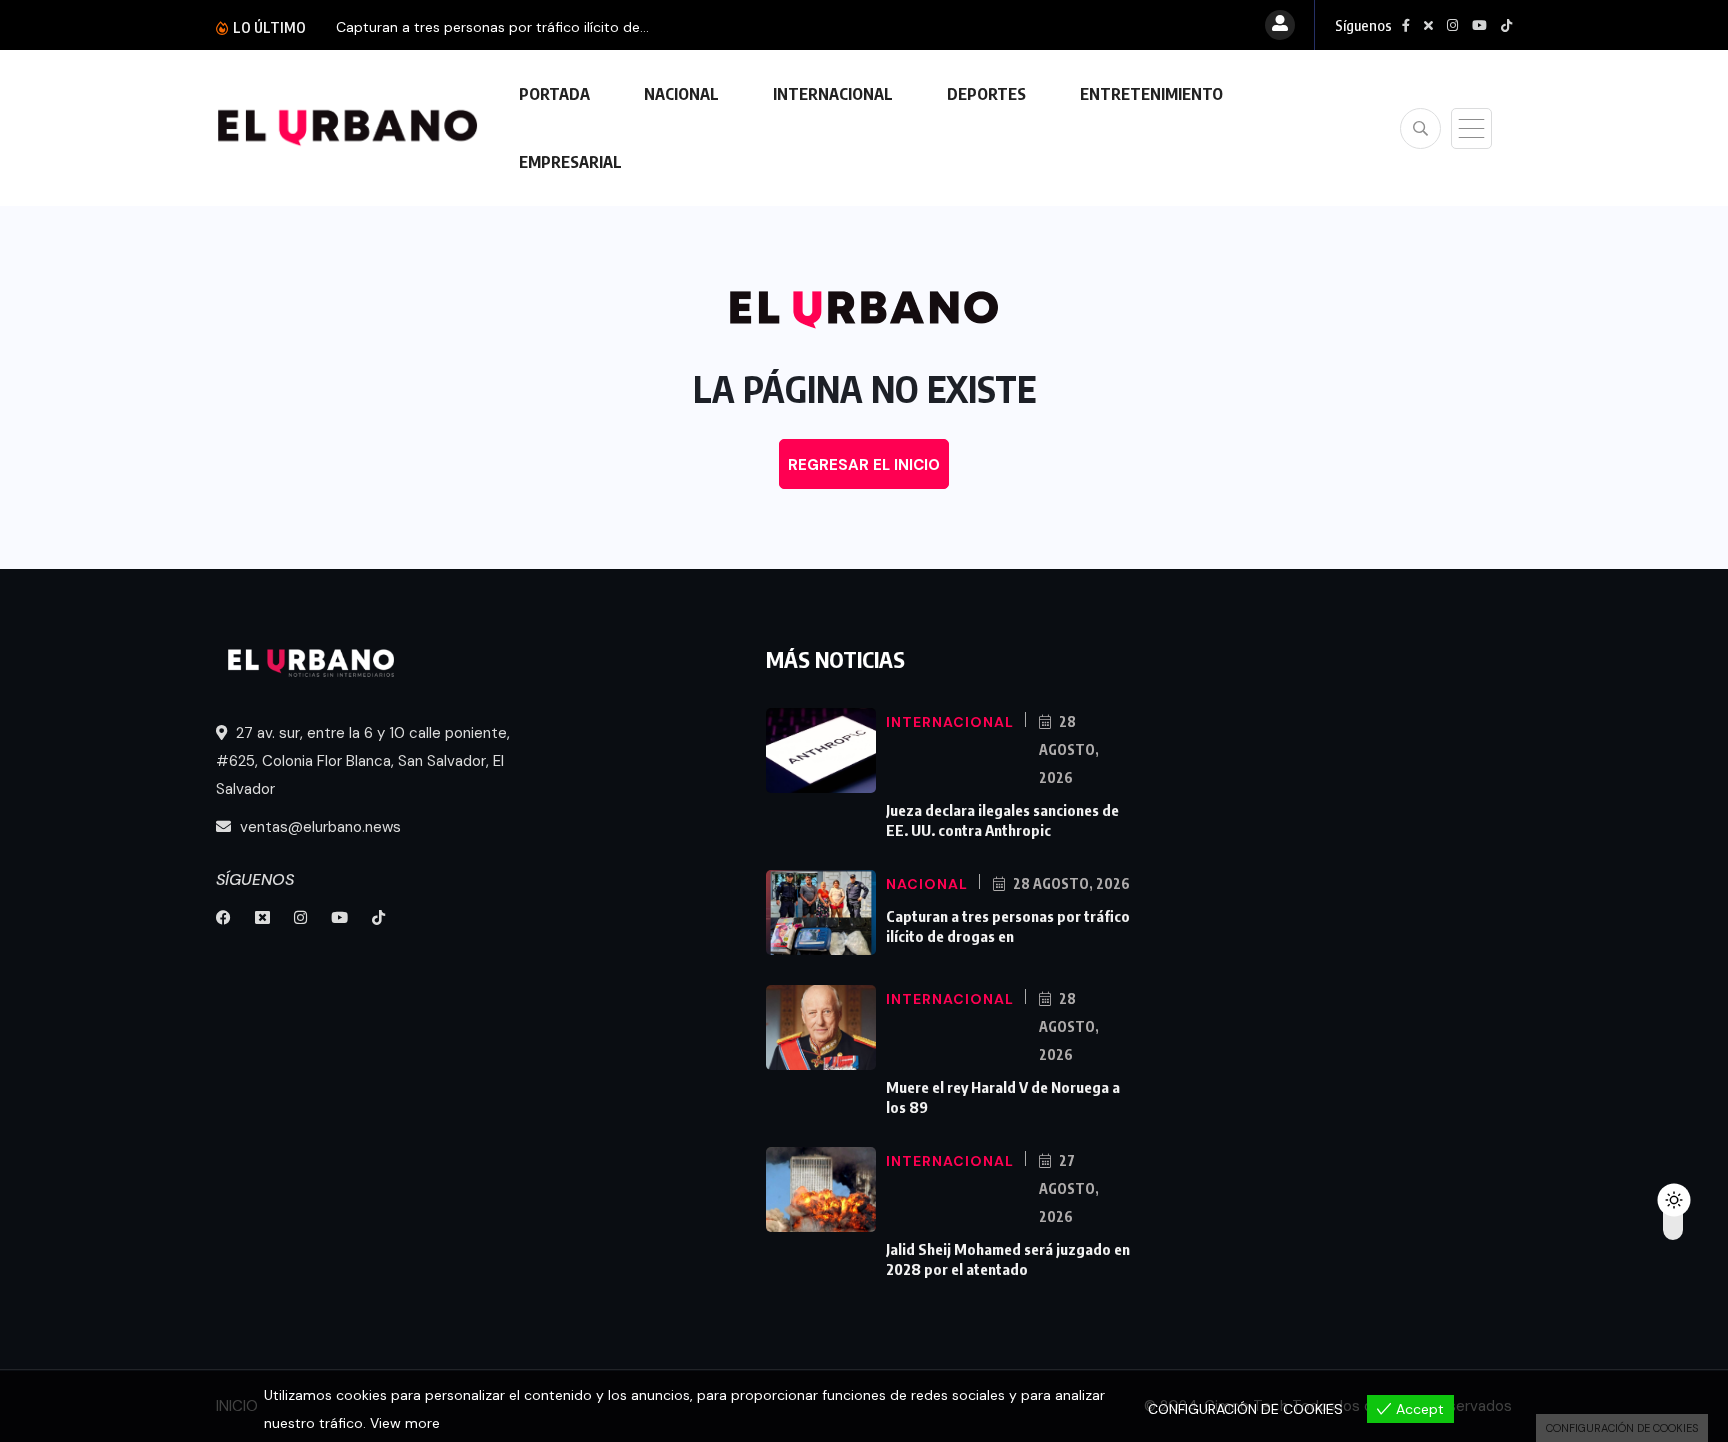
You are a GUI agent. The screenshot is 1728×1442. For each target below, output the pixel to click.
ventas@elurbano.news (318, 827)
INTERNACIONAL (833, 94)
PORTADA (554, 94)
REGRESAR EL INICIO (864, 465)
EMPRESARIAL (570, 162)
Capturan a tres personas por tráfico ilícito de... (492, 27)
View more (405, 1423)
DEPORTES (986, 94)
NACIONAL (681, 94)
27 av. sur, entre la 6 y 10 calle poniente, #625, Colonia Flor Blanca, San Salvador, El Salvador (363, 761)
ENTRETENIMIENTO (1151, 94)
